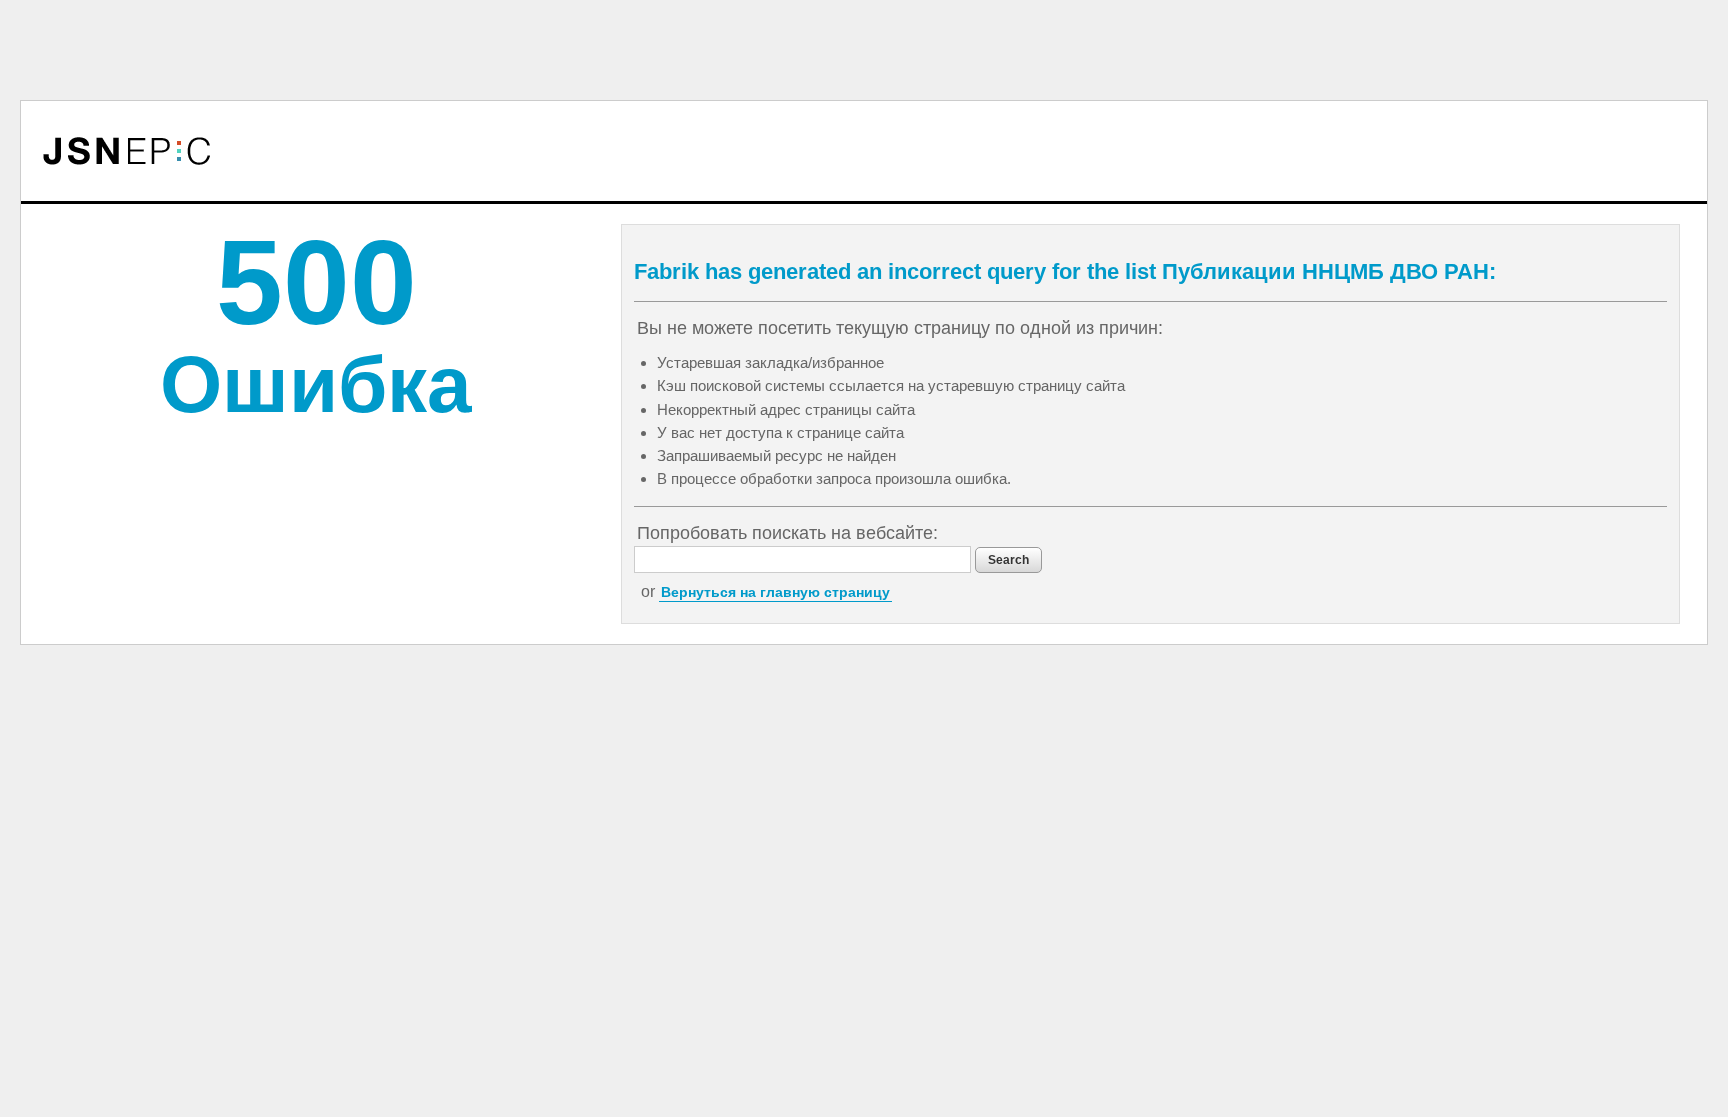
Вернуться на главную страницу (775, 592)
